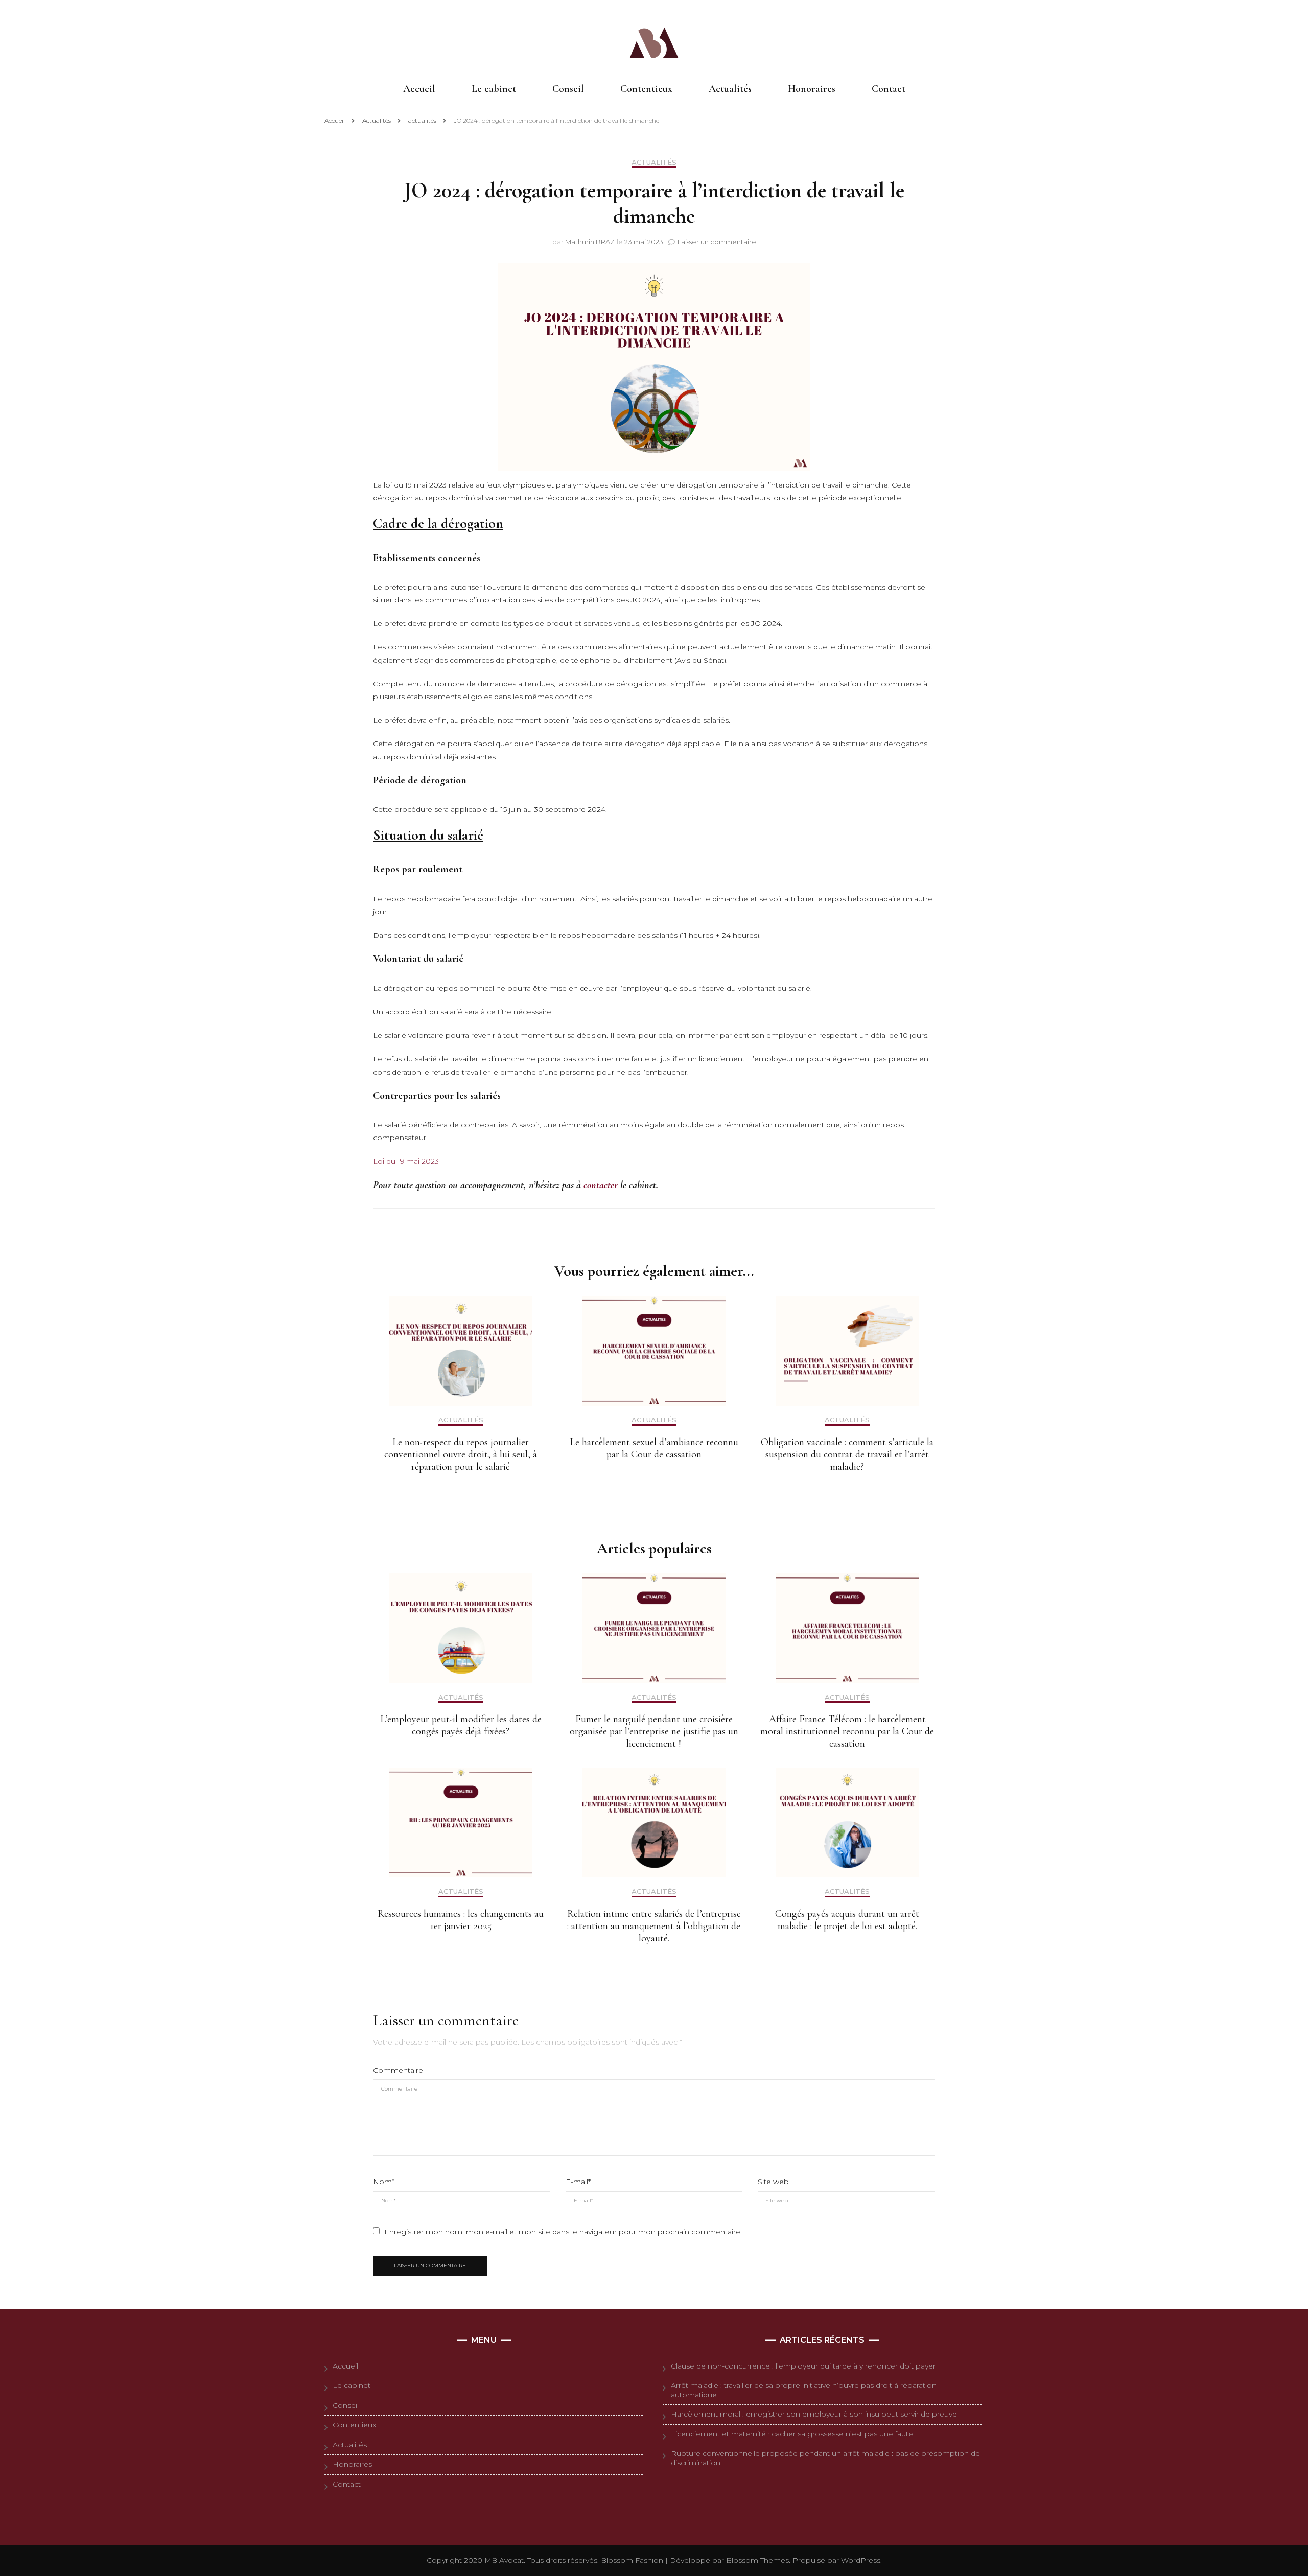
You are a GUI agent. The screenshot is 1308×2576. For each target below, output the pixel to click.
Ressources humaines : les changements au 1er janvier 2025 (461, 1920)
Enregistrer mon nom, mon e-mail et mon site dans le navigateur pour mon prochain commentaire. (563, 2232)
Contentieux (646, 90)
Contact (889, 90)
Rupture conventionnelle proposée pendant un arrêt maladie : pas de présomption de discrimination (825, 2458)
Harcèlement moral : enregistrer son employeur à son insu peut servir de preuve (814, 2414)
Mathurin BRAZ (590, 242)
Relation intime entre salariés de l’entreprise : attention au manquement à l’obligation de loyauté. (654, 1926)
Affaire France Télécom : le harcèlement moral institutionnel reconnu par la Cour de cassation (847, 1731)
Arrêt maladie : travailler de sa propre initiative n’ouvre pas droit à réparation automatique (804, 2390)
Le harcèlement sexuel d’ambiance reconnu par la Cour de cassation (654, 1448)
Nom (384, 2182)
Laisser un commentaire (717, 242)
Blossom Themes (756, 2560)
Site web (773, 2182)
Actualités (730, 90)
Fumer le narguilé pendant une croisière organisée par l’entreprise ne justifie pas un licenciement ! (654, 1731)
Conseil (568, 90)
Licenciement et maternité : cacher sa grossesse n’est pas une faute (792, 2434)
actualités (654, 162)
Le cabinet (494, 90)
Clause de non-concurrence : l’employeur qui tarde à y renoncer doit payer (803, 2366)
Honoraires (812, 90)
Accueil (419, 90)
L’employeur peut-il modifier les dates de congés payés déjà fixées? (461, 1725)
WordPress (861, 2560)
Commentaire (398, 2070)
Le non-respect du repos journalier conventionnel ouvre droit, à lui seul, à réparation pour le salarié (461, 1454)
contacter (601, 1185)
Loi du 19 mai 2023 (406, 1161)
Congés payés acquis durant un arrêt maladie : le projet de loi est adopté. (847, 1920)
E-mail (578, 2182)
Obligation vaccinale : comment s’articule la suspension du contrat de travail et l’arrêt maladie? (847, 1454)
